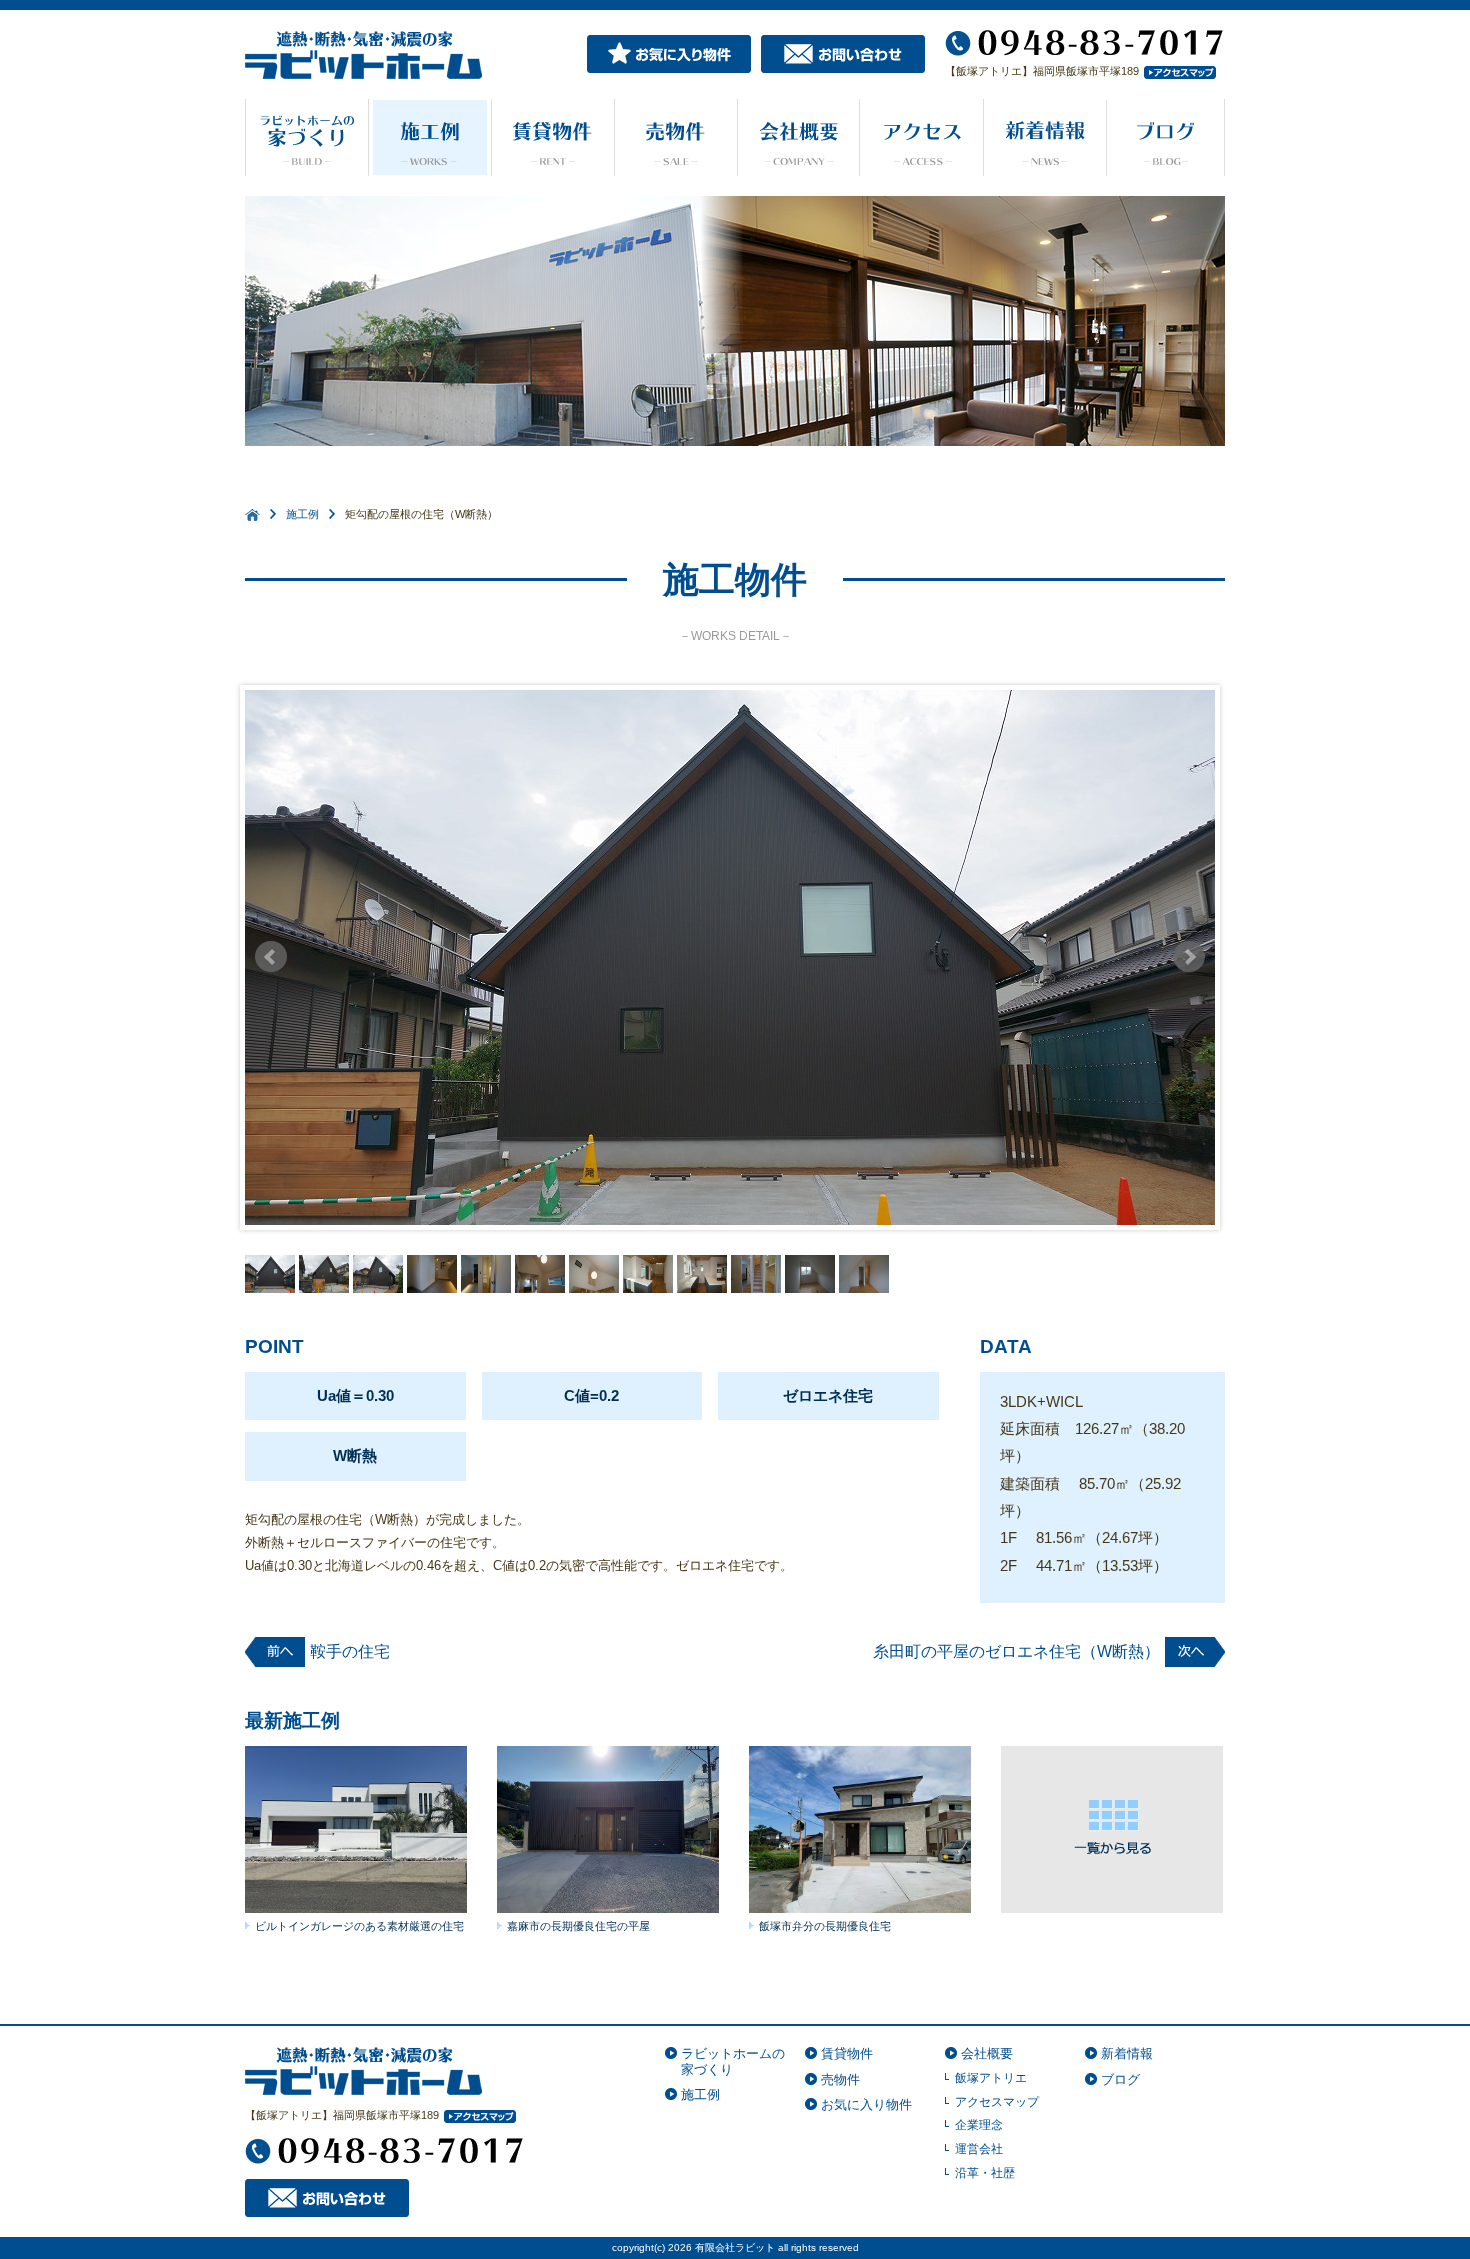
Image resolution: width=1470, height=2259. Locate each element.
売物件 (840, 2079)
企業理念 (979, 2125)
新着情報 (1127, 2053)
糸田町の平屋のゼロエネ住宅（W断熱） (1016, 1651)
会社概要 (987, 2053)
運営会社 (979, 2149)
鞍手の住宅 (350, 1651)
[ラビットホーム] (364, 2069)
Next (1189, 957)
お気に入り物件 (866, 2104)
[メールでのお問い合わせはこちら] (843, 52)
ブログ (1120, 2079)
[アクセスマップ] (1177, 71)
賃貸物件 (847, 2053)
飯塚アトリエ (991, 2078)
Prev (271, 957)
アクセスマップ (997, 2102)
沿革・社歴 (985, 2173)
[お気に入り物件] (669, 52)
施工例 (302, 514)
